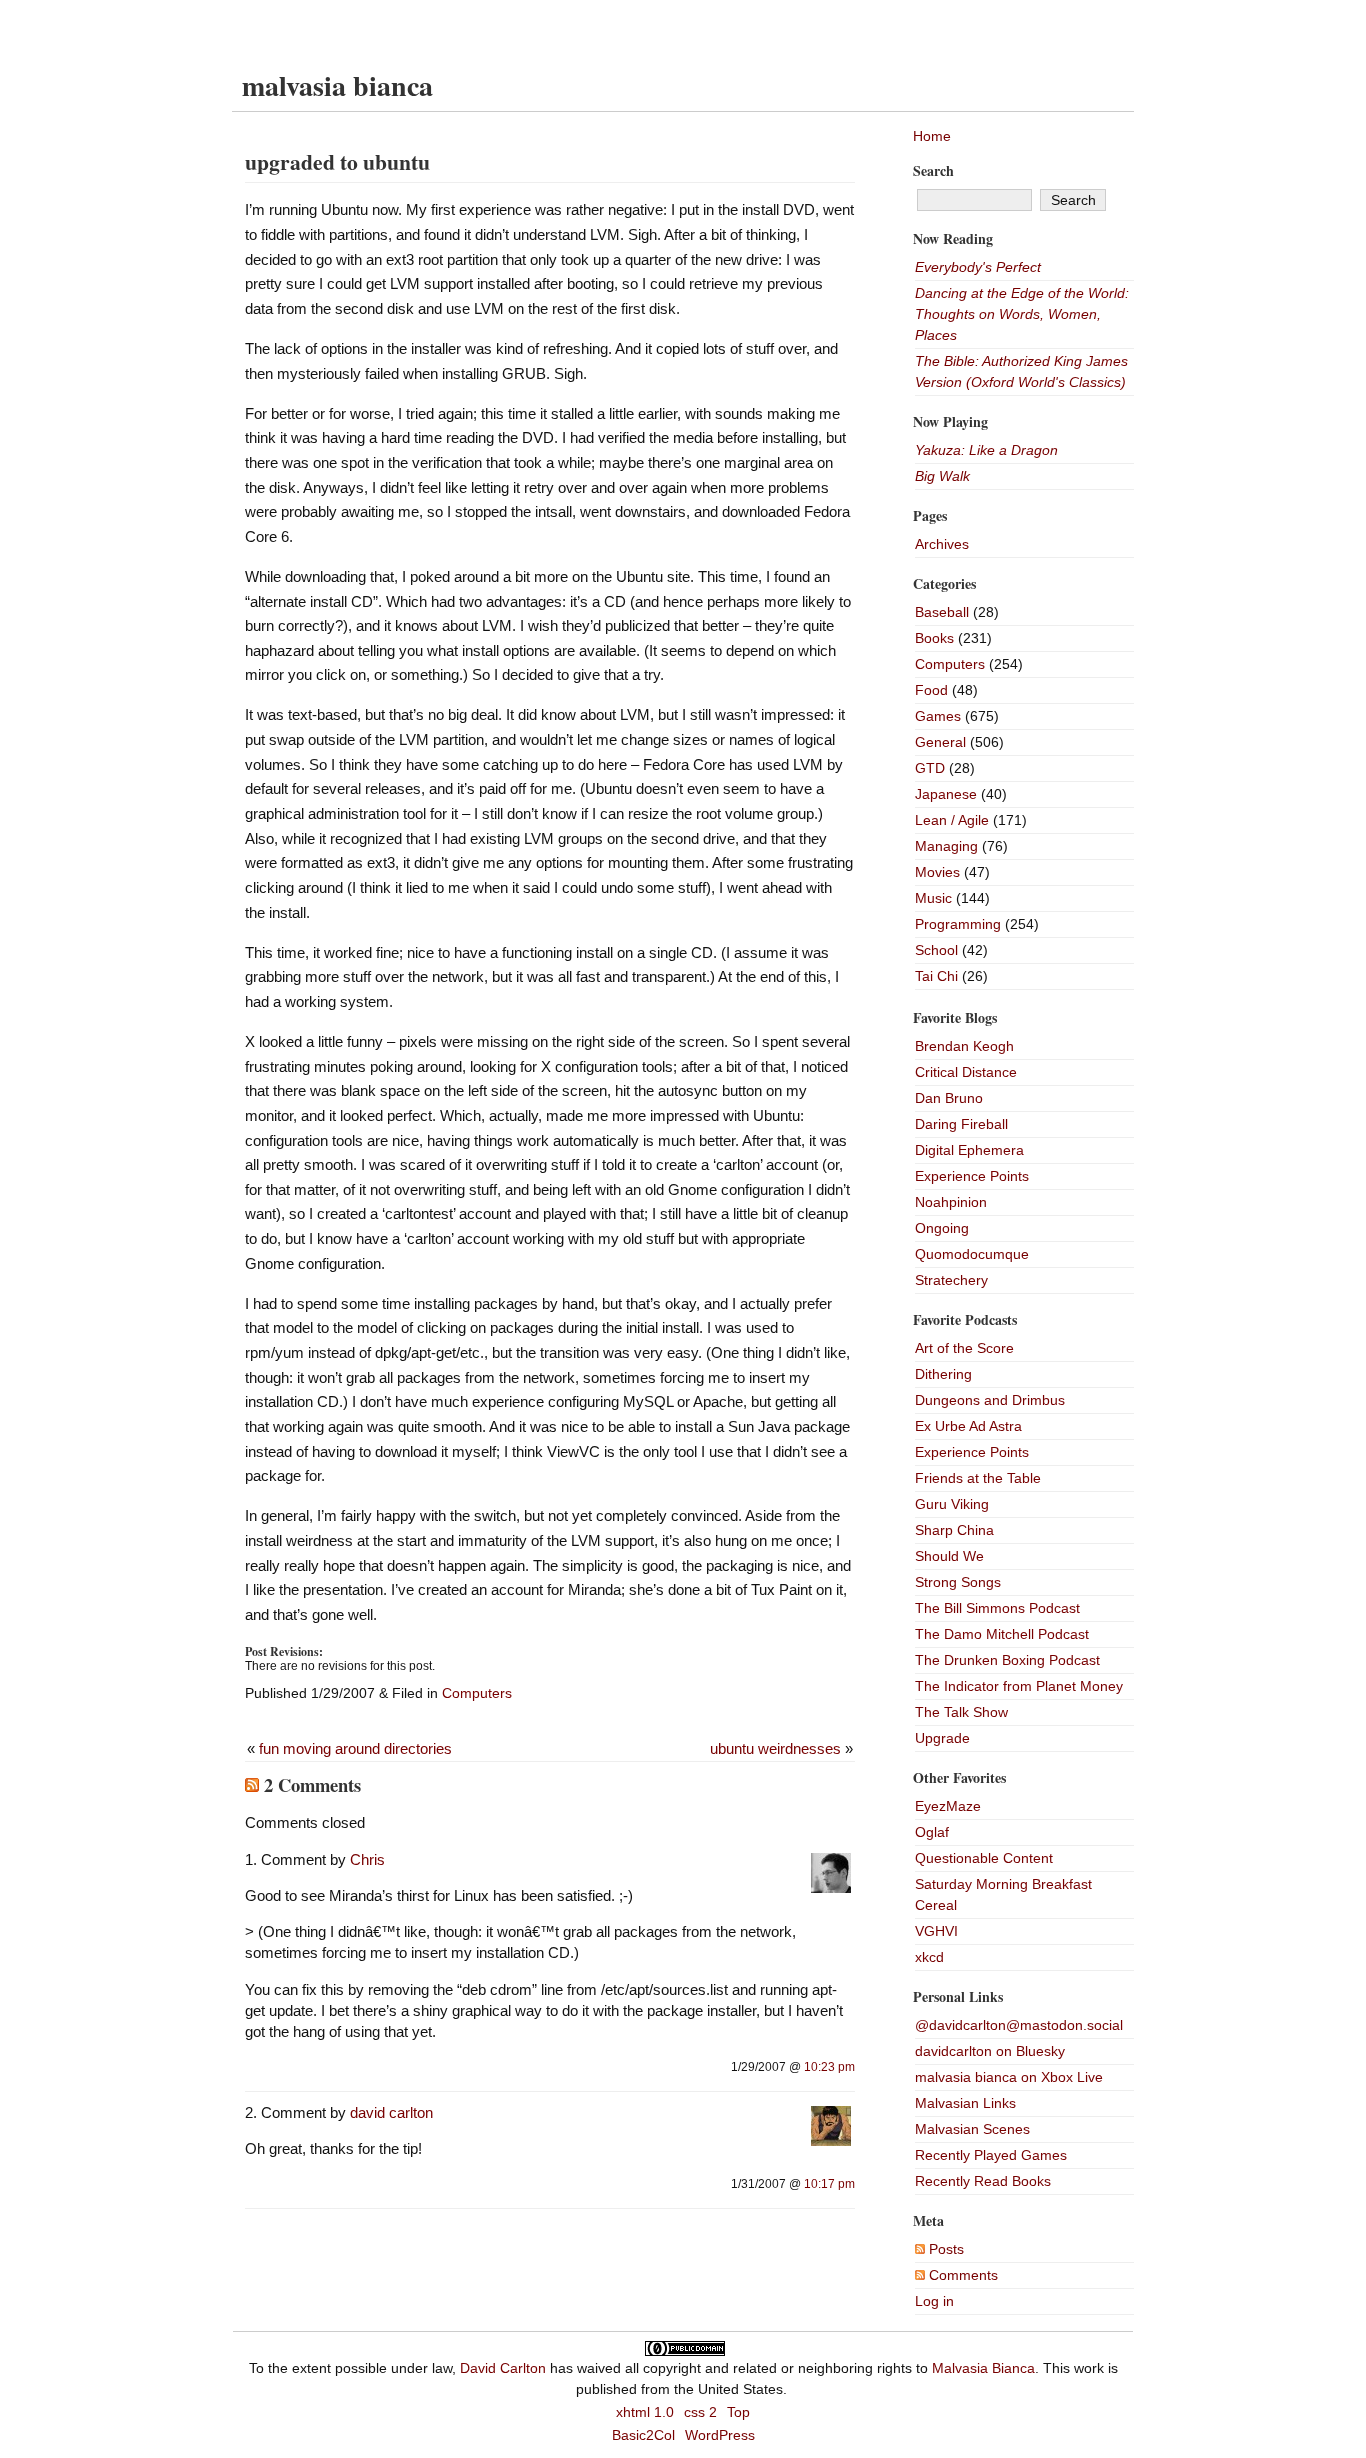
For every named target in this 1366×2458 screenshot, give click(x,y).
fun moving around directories (355, 1748)
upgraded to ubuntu (337, 161)
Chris (367, 1859)
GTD (930, 768)
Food (931, 690)
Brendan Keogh (964, 1046)
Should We (949, 1556)
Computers (477, 1693)
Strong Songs (958, 1582)
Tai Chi (936, 976)
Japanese (946, 794)
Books (934, 638)
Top (738, 2412)
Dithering (943, 1374)
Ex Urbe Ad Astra (968, 1426)
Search (933, 170)
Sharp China (954, 1530)
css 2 (700, 2412)
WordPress (720, 2435)
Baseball (942, 612)
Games (938, 716)
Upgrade (942, 1738)
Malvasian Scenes (972, 2129)
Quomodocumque (972, 1254)
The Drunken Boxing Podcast (1007, 1660)
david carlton (391, 2112)
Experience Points (972, 1176)
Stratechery (951, 1280)
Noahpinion (951, 1202)
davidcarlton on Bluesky (990, 2051)
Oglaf (932, 1832)
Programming (958, 924)
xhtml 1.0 (645, 2412)
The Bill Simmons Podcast (997, 1608)
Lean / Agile (952, 820)
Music (933, 898)
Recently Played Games (991, 2155)
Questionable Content (984, 1858)
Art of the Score (964, 1348)
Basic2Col (643, 2435)
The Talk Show (961, 1712)
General (940, 742)
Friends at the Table (978, 1478)
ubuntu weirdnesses (775, 1748)
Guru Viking (952, 1504)
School (936, 950)
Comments (961, 2275)
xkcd (929, 1957)
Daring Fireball (961, 1124)
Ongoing (942, 1228)
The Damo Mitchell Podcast (1002, 1634)
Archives (942, 544)
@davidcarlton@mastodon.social (1019, 2025)
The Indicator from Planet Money (1019, 1686)
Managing (946, 846)
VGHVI (936, 1931)
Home (932, 136)
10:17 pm (829, 2184)
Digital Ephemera (969, 1150)
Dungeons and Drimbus (990, 1400)
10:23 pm (829, 2067)
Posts (944, 2249)
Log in (934, 2301)
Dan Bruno (949, 1098)
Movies (937, 872)
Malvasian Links (965, 2103)
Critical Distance (966, 1072)
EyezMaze (948, 1806)
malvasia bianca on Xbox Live (1009, 2077)
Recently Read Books (983, 2181)
